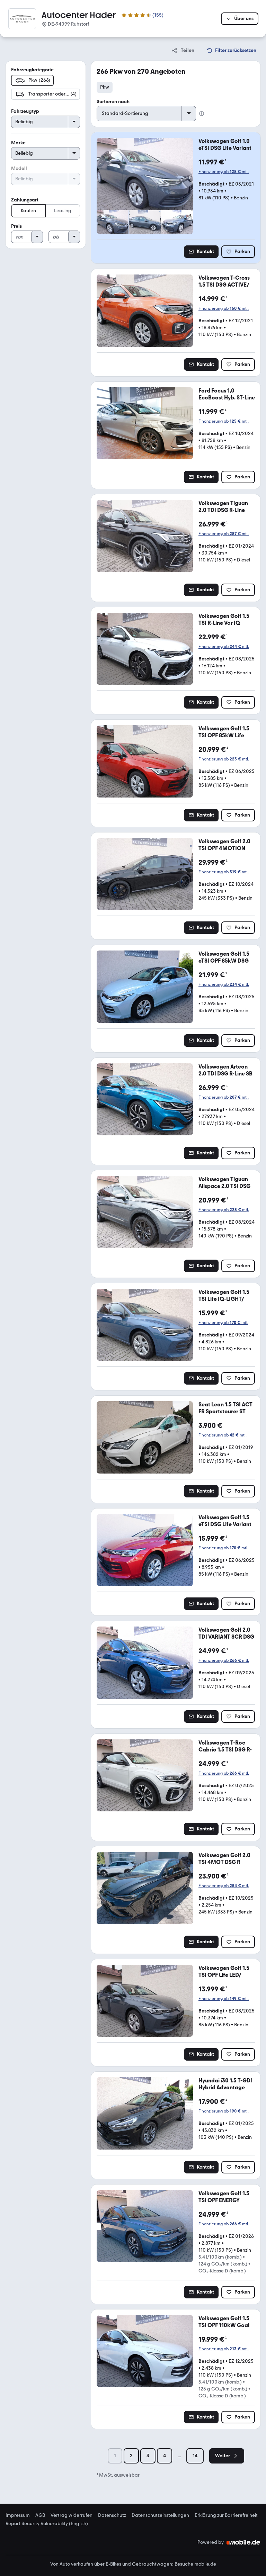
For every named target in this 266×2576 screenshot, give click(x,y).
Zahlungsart (25, 200)
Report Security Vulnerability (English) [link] (47, 2524)
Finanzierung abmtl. (224, 172)
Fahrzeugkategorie (32, 70)
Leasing (63, 211)
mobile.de (205, 2564)
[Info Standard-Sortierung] (202, 114)
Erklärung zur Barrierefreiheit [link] (226, 2515)
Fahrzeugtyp (25, 111)
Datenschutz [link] (112, 2515)
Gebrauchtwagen (152, 2564)
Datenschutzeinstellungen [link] (160, 2515)
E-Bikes (113, 2564)
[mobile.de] (243, 2542)
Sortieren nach (113, 102)
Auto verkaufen (76, 2564)
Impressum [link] (18, 2515)
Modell (19, 168)
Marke (18, 143)
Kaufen (28, 211)
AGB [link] (40, 2515)
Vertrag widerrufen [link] (72, 2515)
